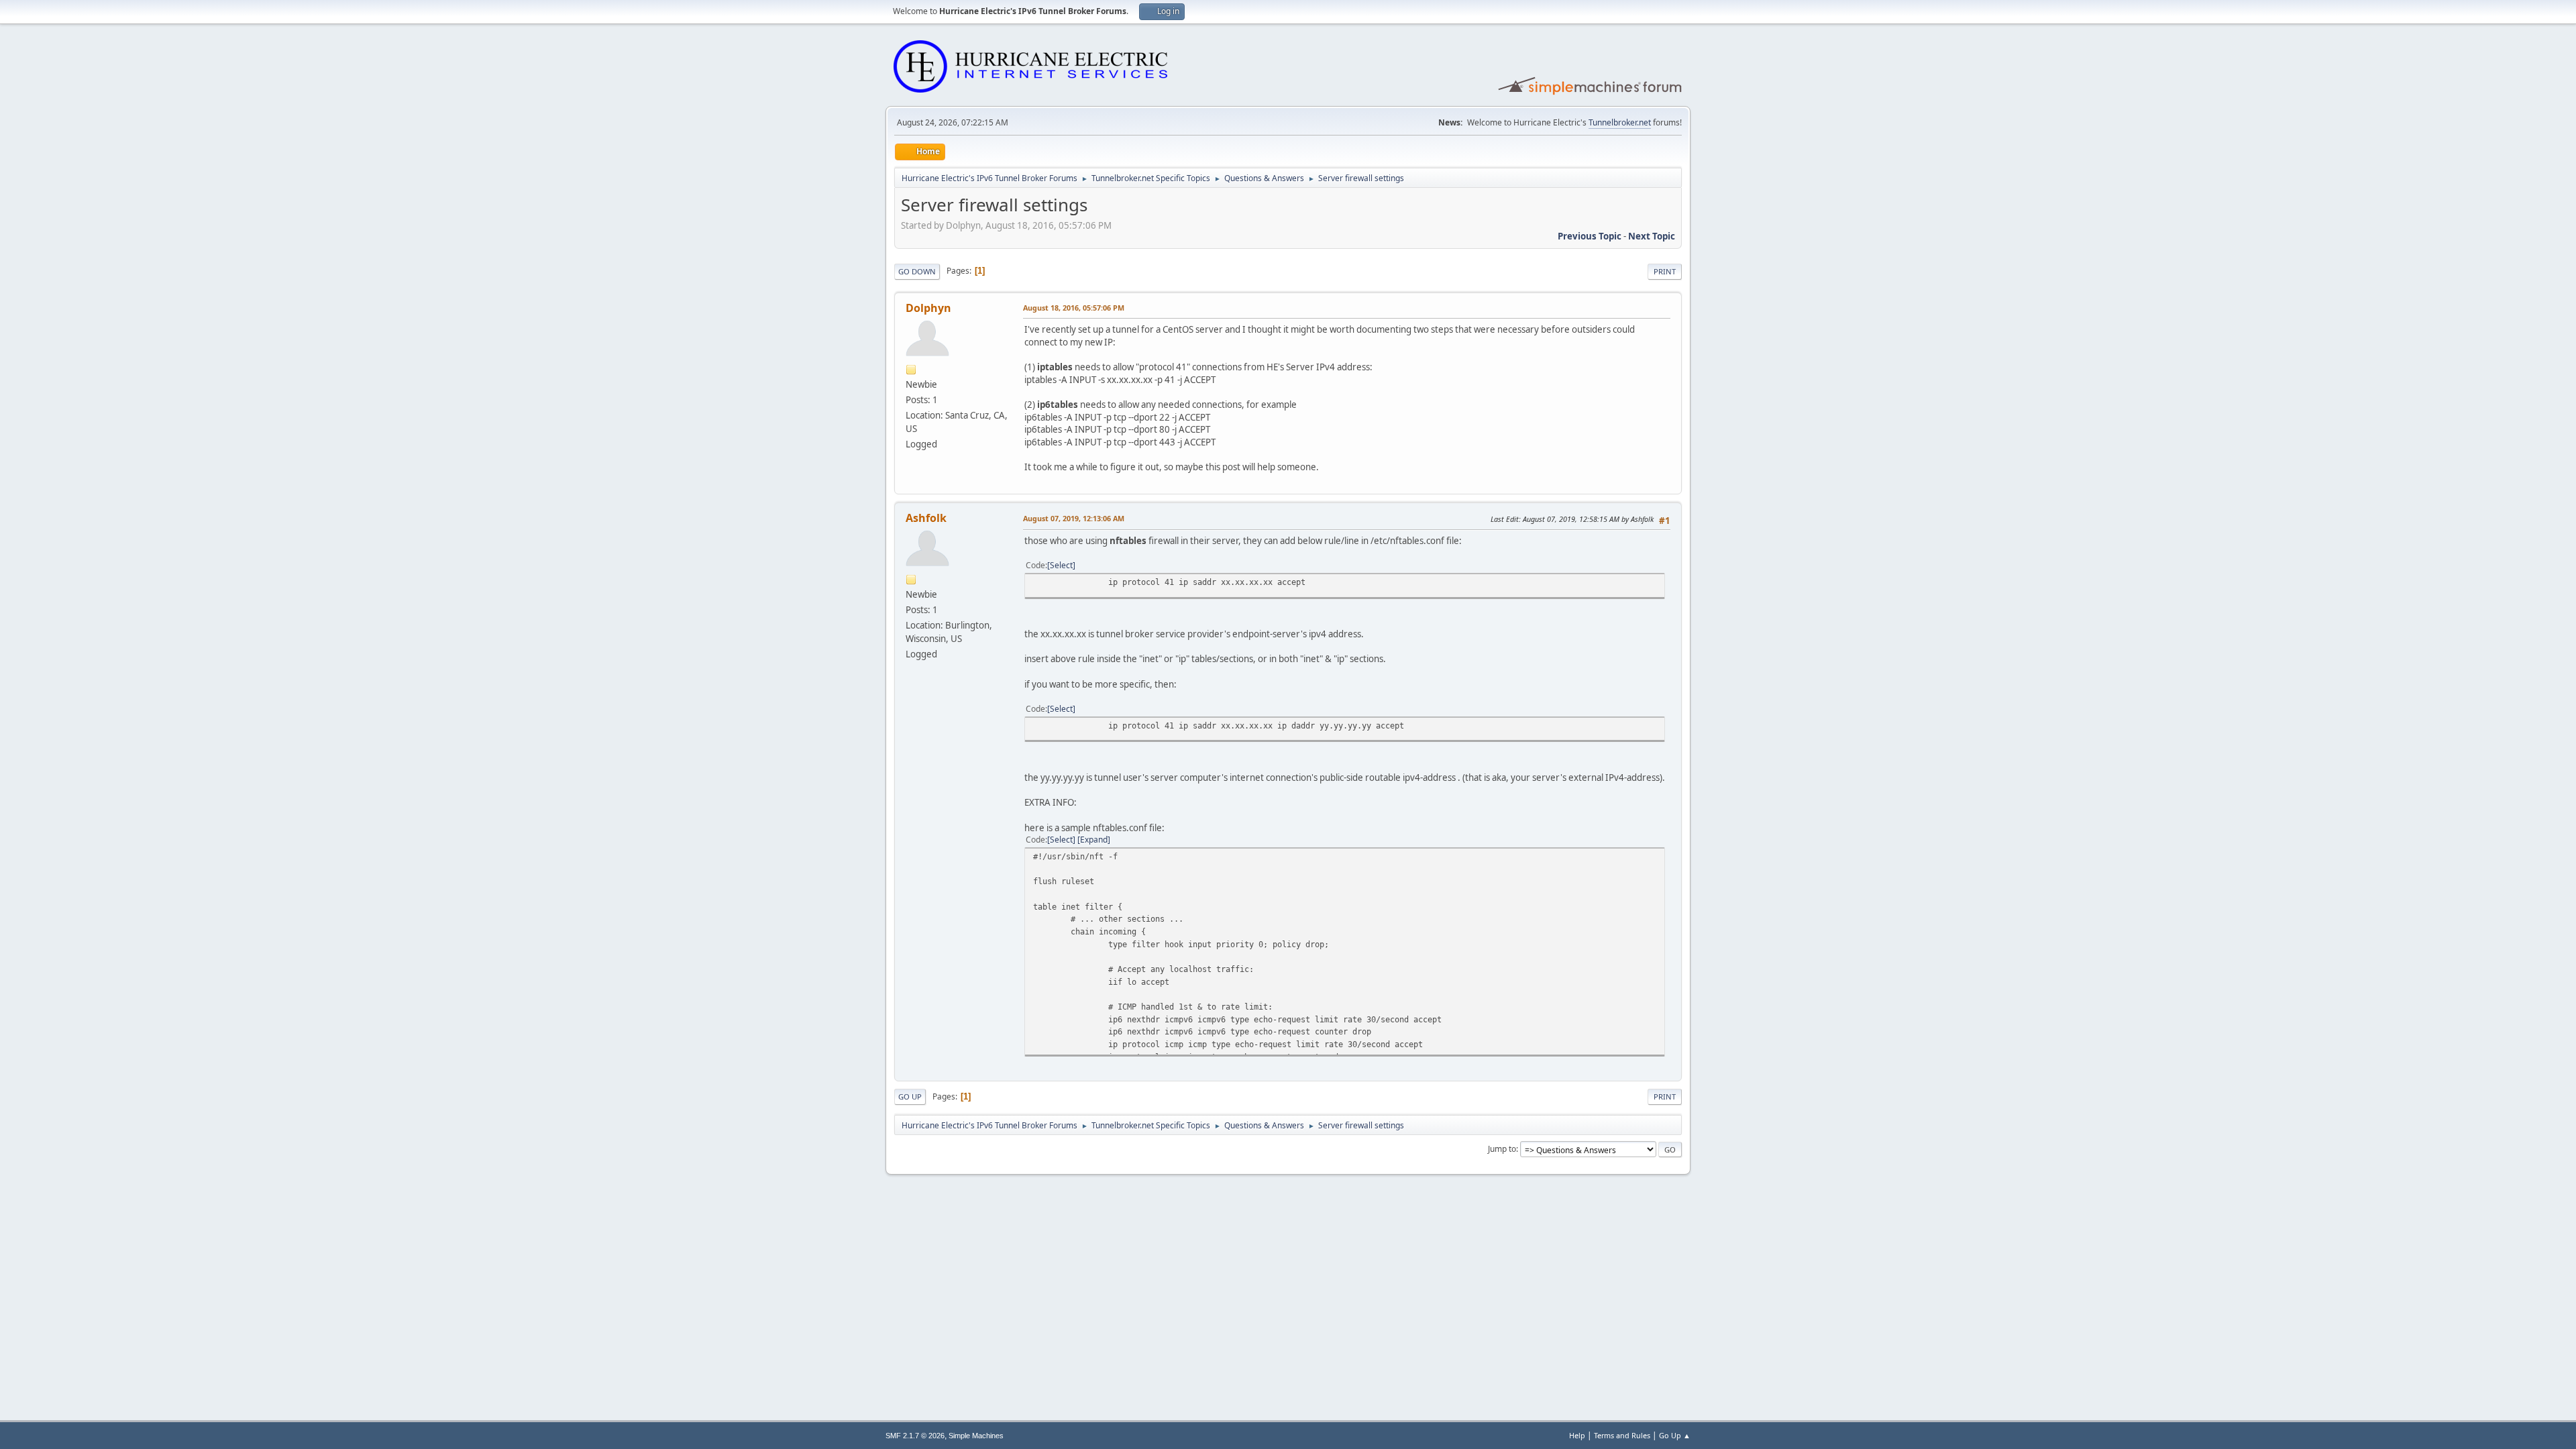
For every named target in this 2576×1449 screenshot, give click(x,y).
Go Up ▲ (1675, 1435)
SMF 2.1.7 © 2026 (915, 1436)
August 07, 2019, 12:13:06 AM (1074, 518)
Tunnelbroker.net (1620, 122)
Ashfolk (926, 518)
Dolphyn (928, 308)
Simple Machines (976, 1436)
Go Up (910, 1096)
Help (1577, 1435)
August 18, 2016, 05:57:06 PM (1074, 308)
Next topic (1652, 236)
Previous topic (1590, 236)
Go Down (917, 271)
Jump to (1502, 1149)
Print (1665, 271)
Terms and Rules (1622, 1435)
